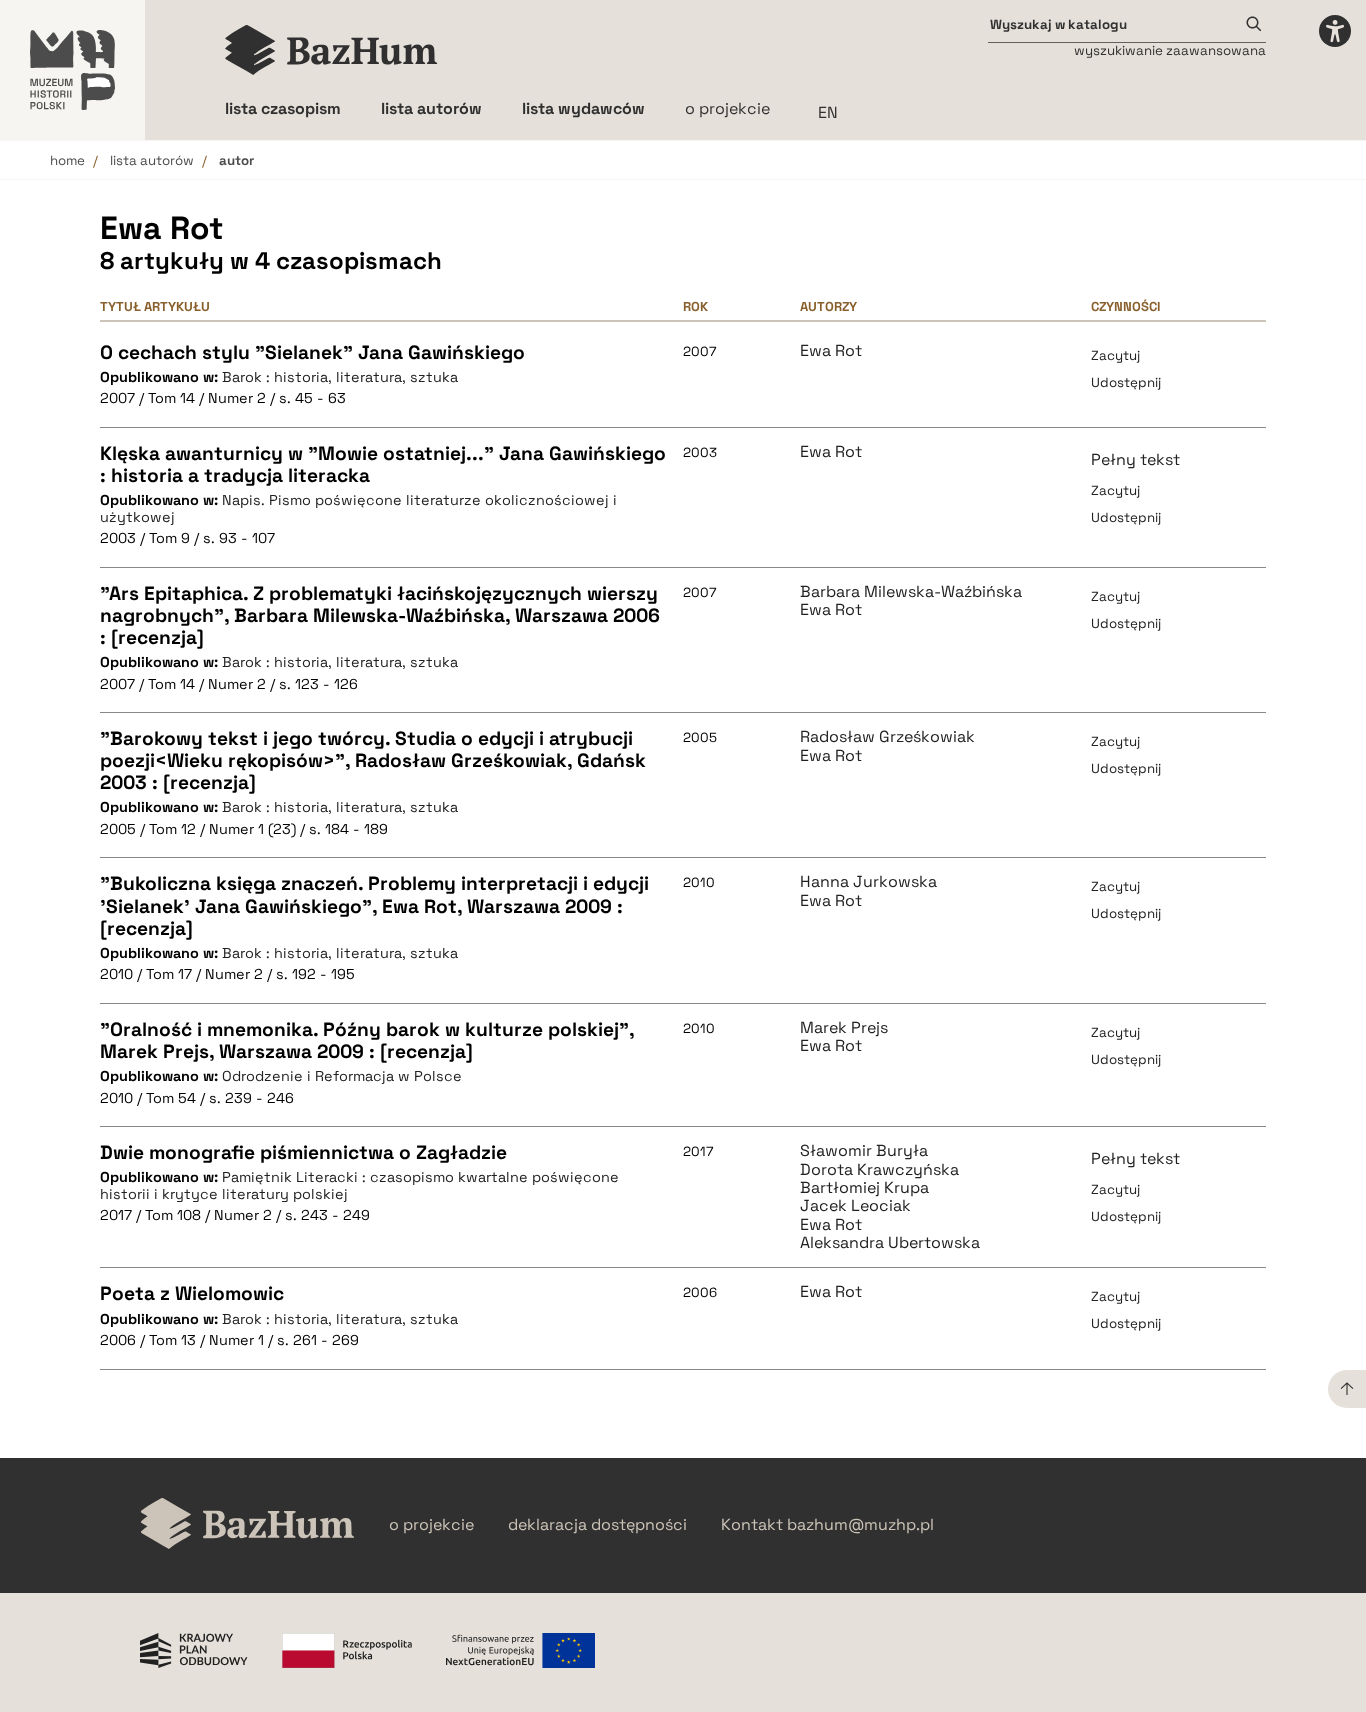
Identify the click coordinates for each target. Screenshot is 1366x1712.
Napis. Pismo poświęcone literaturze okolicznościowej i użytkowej (358, 508)
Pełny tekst (1135, 459)
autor (236, 160)
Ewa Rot (831, 351)
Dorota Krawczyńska (879, 1170)
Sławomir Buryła (864, 1151)
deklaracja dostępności (597, 1525)
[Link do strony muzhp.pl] (72, 70)
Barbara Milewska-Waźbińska (911, 592)
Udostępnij (1126, 382)
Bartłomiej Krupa (864, 1188)
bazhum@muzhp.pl (860, 1525)
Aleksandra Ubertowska (890, 1243)
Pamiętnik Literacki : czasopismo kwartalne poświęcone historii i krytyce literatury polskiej (359, 1185)
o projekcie (727, 108)
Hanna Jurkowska (868, 882)
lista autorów (152, 160)
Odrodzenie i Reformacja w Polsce (342, 1076)
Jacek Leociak (855, 1206)
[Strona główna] (331, 50)
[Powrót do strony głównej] (247, 1525)
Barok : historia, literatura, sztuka (340, 377)
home (67, 160)
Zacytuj (1115, 355)
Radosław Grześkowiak (887, 737)
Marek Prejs (844, 1028)
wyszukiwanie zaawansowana (1170, 50)
